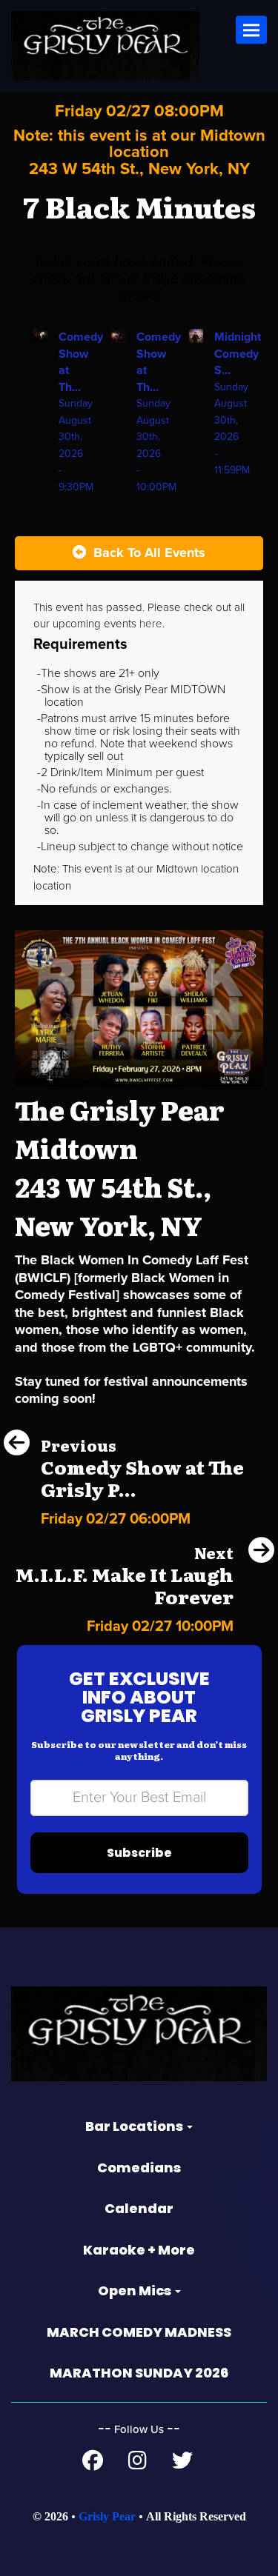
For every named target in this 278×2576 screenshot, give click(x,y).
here (151, 624)
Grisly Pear (107, 2516)
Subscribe (139, 1853)
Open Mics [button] (136, 2290)
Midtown (179, 869)
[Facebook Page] (93, 2464)
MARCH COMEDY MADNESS (139, 2332)
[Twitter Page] (182, 2464)
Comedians (139, 2168)
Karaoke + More (139, 2250)
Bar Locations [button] (135, 2126)
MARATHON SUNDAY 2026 (139, 2373)
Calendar (139, 2208)
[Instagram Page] (138, 2464)
